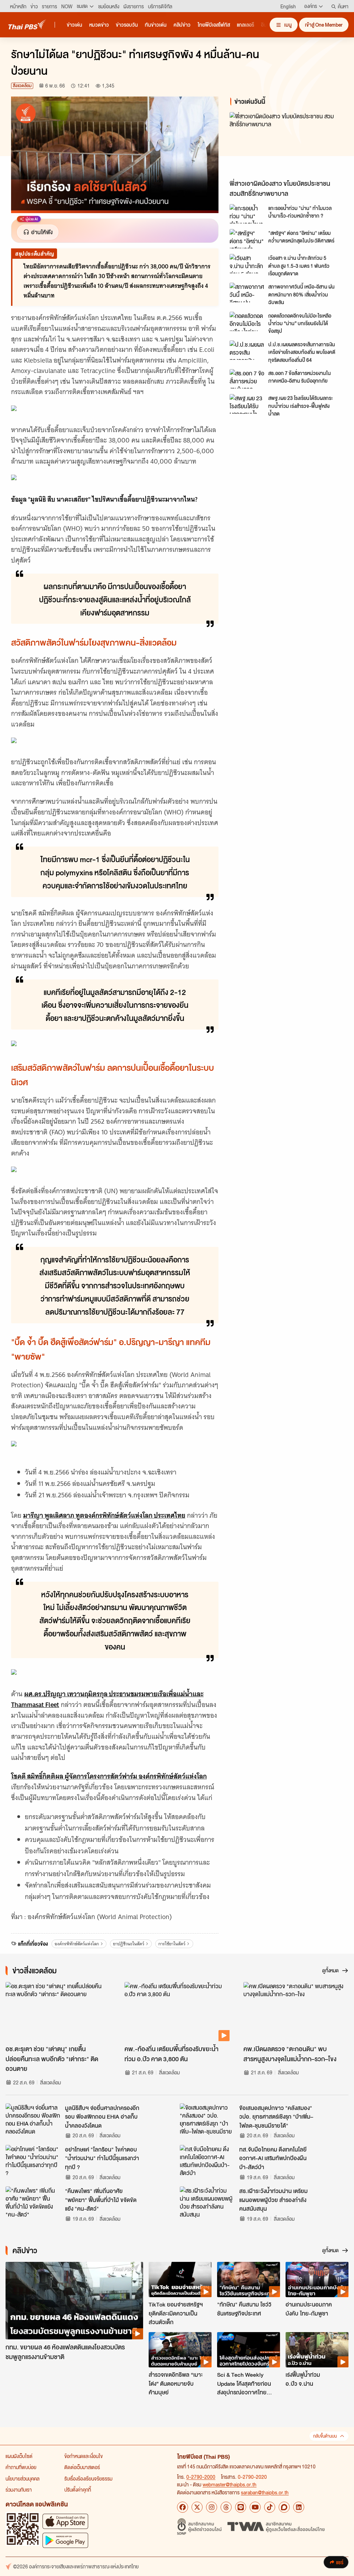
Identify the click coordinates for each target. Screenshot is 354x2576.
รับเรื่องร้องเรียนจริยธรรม (88, 2478)
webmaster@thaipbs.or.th (230, 2484)
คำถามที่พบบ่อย (21, 2467)
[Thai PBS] (27, 24)
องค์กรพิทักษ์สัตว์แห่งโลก (77, 1944)
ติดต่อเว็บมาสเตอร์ (82, 2467)
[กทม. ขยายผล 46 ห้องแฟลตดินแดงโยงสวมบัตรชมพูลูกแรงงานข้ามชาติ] (74, 2301)
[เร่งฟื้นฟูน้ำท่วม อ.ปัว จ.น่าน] (317, 2350)
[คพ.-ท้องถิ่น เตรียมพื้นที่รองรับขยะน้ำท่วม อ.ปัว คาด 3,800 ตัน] (177, 2012)
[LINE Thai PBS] (241, 2507)
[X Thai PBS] (197, 2507)
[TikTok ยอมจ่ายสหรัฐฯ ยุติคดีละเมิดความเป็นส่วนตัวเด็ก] (180, 2280)
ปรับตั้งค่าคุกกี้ (78, 2490)
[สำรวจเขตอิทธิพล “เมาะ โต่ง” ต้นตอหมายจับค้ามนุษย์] (180, 2350)
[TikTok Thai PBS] (270, 2507)
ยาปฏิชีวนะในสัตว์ (129, 1944)
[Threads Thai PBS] (226, 2507)
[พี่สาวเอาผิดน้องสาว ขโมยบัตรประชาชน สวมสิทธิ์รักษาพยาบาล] (286, 144)
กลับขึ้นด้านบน (325, 2436)
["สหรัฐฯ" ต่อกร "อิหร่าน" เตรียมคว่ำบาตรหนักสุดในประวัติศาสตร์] (247, 239)
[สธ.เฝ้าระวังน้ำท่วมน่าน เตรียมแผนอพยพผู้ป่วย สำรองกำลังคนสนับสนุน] (207, 2202)
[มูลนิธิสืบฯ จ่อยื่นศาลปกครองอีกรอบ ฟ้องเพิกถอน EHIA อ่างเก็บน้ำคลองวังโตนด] (33, 2119)
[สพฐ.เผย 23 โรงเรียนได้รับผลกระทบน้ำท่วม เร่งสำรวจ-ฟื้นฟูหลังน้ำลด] (247, 404)
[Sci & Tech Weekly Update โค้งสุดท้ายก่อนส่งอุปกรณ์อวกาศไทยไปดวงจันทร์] (249, 2350)
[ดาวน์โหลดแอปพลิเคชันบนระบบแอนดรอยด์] (65, 2540)
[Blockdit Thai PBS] (284, 2507)
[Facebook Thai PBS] (183, 2507)
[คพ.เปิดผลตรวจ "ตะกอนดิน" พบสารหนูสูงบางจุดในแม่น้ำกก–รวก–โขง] (296, 2012)
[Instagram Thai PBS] (212, 2507)
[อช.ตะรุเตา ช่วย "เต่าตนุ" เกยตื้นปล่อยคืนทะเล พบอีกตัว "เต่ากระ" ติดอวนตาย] (58, 2012)
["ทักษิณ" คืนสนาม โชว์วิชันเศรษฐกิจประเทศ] (249, 2280)
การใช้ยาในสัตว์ (172, 1944)
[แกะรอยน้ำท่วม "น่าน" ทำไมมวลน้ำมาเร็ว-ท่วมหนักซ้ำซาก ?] (247, 214)
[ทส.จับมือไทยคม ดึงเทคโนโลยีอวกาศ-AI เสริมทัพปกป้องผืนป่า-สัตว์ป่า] (207, 2161)
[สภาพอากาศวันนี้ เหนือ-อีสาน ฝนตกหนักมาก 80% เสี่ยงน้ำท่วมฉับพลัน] (247, 292)
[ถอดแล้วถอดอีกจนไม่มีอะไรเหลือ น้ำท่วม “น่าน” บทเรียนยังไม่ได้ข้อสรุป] (247, 321)
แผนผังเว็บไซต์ (19, 2456)
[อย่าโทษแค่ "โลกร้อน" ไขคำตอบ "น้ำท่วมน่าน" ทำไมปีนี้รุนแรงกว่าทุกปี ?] (33, 2161)
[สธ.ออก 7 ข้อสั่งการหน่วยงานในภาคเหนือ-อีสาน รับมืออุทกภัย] (247, 379)
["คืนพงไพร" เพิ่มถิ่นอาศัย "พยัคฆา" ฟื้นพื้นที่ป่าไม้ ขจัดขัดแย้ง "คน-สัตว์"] (33, 2202)
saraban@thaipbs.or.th (265, 2492)
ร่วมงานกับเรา (19, 2490)
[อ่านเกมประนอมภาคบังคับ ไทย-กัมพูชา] (317, 2280)
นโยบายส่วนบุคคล (22, 2478)
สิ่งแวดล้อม (22, 86)
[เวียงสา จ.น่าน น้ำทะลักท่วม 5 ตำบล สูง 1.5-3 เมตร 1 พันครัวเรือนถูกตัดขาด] (247, 264)
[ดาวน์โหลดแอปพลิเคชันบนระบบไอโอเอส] (65, 2521)
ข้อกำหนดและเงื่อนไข (83, 2456)
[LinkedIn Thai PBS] (299, 2507)
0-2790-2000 (201, 2477)
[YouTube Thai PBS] (255, 2507)
